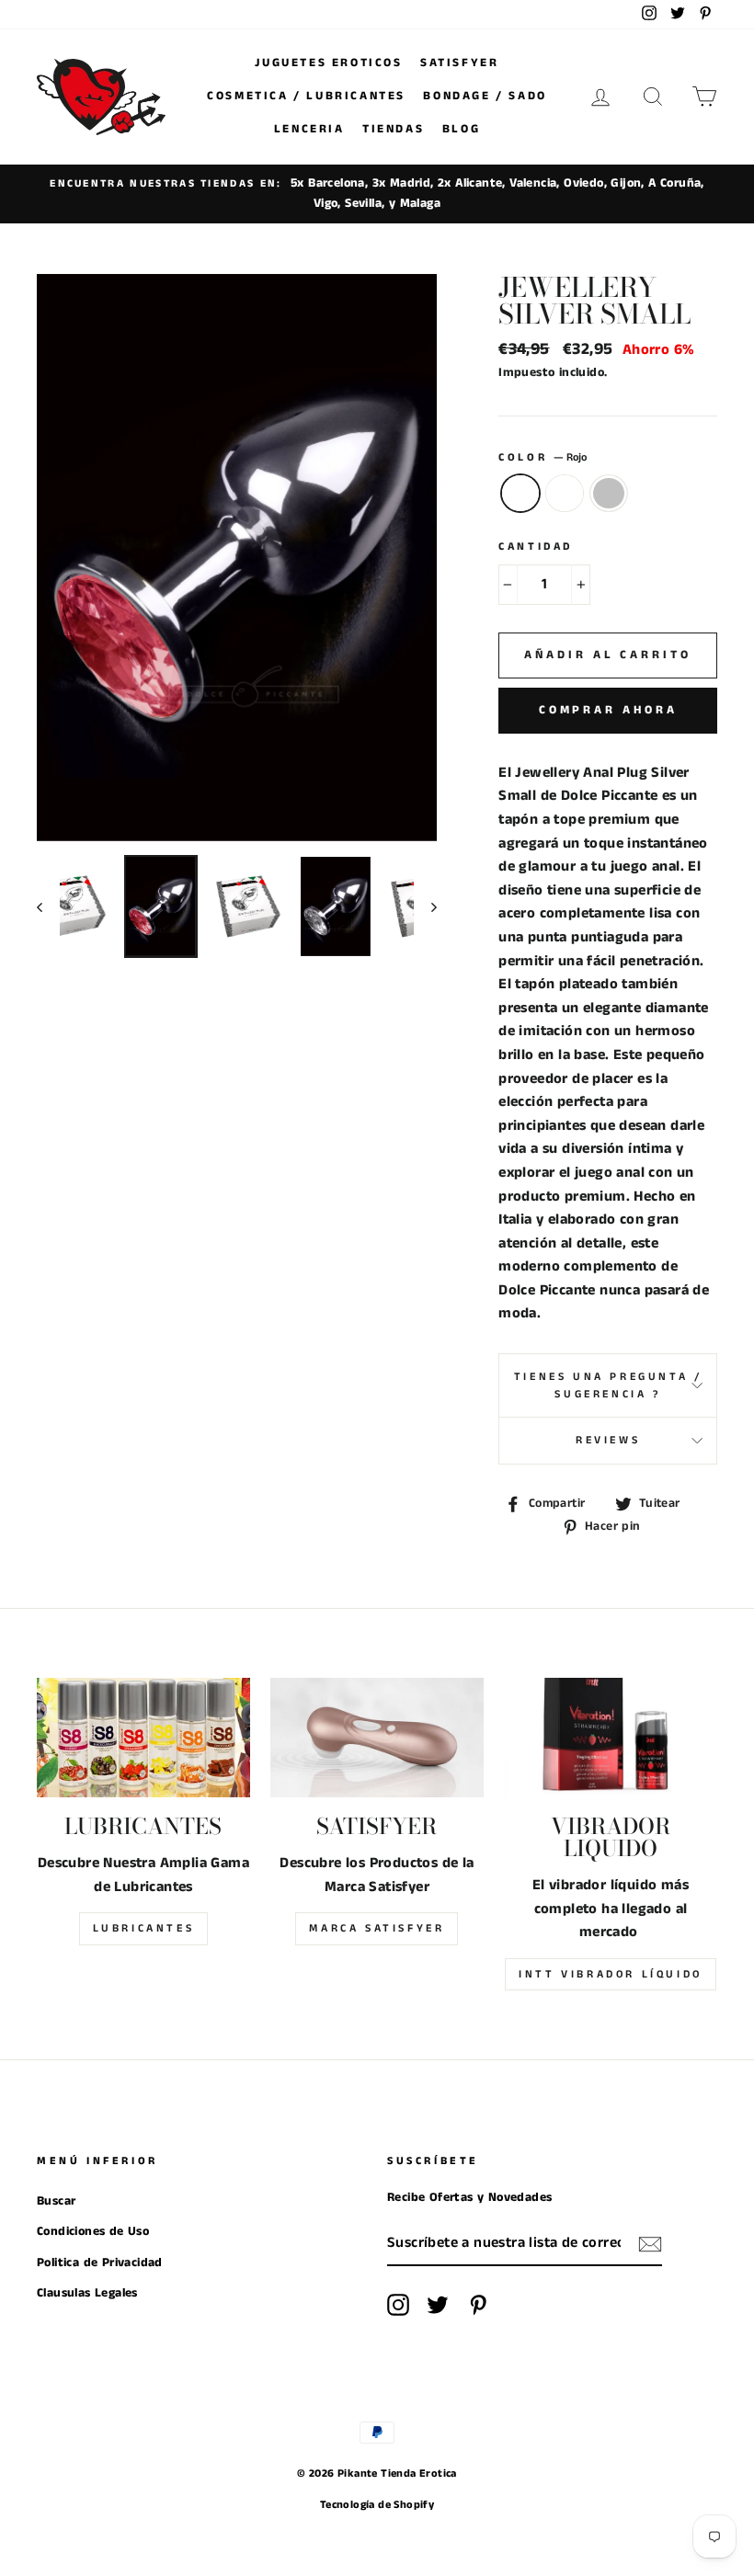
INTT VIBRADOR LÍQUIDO (611, 1974)
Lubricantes (144, 1928)
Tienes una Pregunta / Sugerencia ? (608, 1385)
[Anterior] (48, 906)
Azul (565, 494)
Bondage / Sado (485, 96)
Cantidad (536, 547)
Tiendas (393, 129)
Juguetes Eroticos (328, 63)
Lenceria (309, 129)
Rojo (520, 494)
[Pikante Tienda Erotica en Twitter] (438, 2305)
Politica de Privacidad (100, 2263)
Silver (609, 494)
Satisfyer (459, 63)
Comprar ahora (608, 710)
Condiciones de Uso (93, 2232)
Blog (461, 129)
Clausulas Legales (87, 2293)
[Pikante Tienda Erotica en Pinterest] (478, 2305)
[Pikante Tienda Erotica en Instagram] (398, 2305)
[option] (377, 194)
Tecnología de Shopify (377, 2505)
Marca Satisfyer (377, 1928)
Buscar (56, 2201)
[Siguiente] (425, 906)
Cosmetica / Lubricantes (306, 96)
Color (543, 457)
